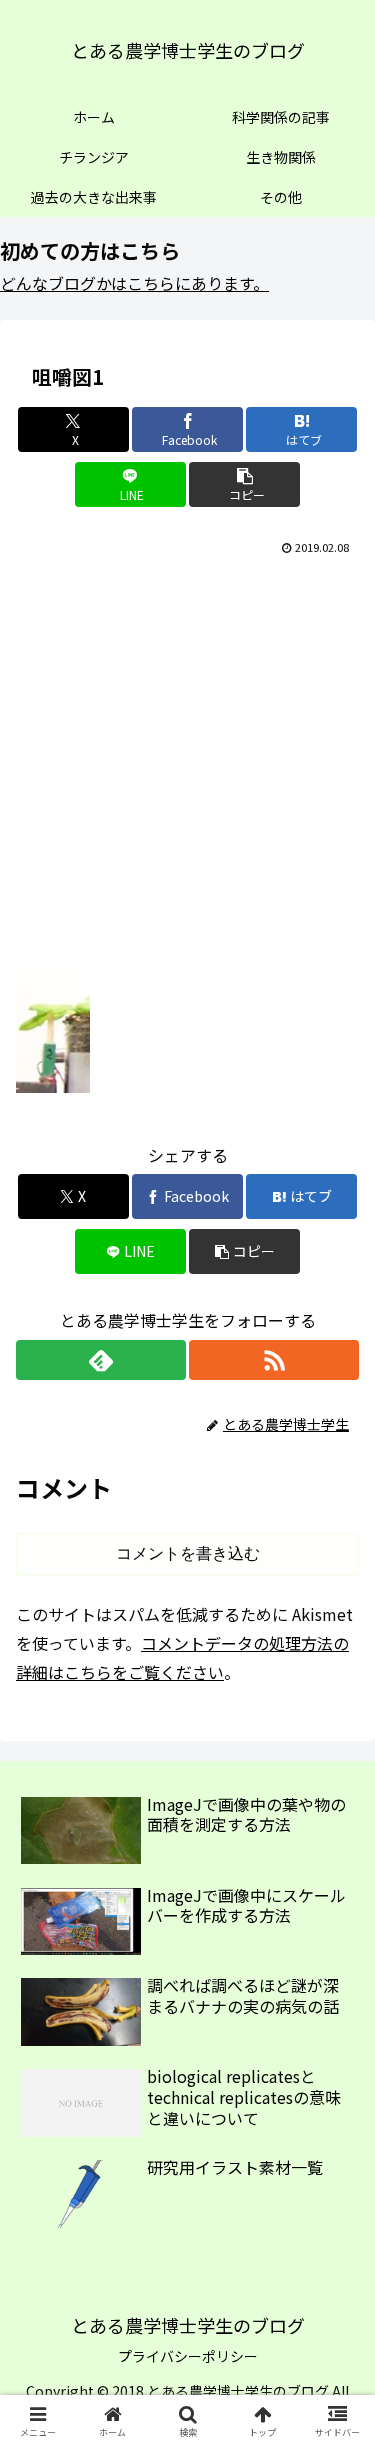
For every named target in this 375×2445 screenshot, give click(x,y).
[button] (244, 484)
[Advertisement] (187, 757)
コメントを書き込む (188, 1553)
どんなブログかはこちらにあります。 (134, 283)
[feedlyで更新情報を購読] (101, 1360)
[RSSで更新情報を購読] (274, 1360)
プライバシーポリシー (188, 2356)
